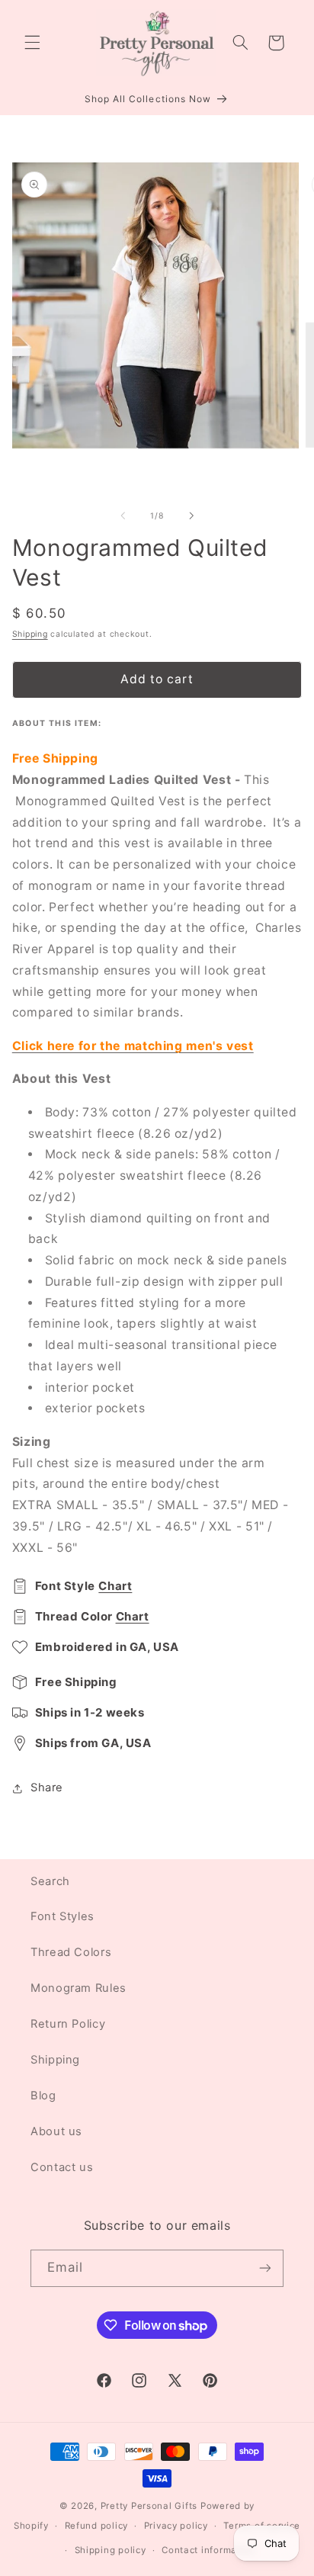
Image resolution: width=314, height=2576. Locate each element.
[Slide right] (191, 516)
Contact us (62, 2167)
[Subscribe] (265, 2268)
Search (50, 1881)
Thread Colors (71, 1952)
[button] (32, 43)
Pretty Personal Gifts (149, 2506)
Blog (43, 2096)
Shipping (30, 634)
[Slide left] (123, 516)
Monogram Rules (78, 1988)
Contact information (208, 2550)
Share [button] (47, 1787)
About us (56, 2131)
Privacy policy (176, 2526)
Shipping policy (111, 2550)
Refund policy (97, 2526)
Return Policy (68, 2024)
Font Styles (62, 1916)
